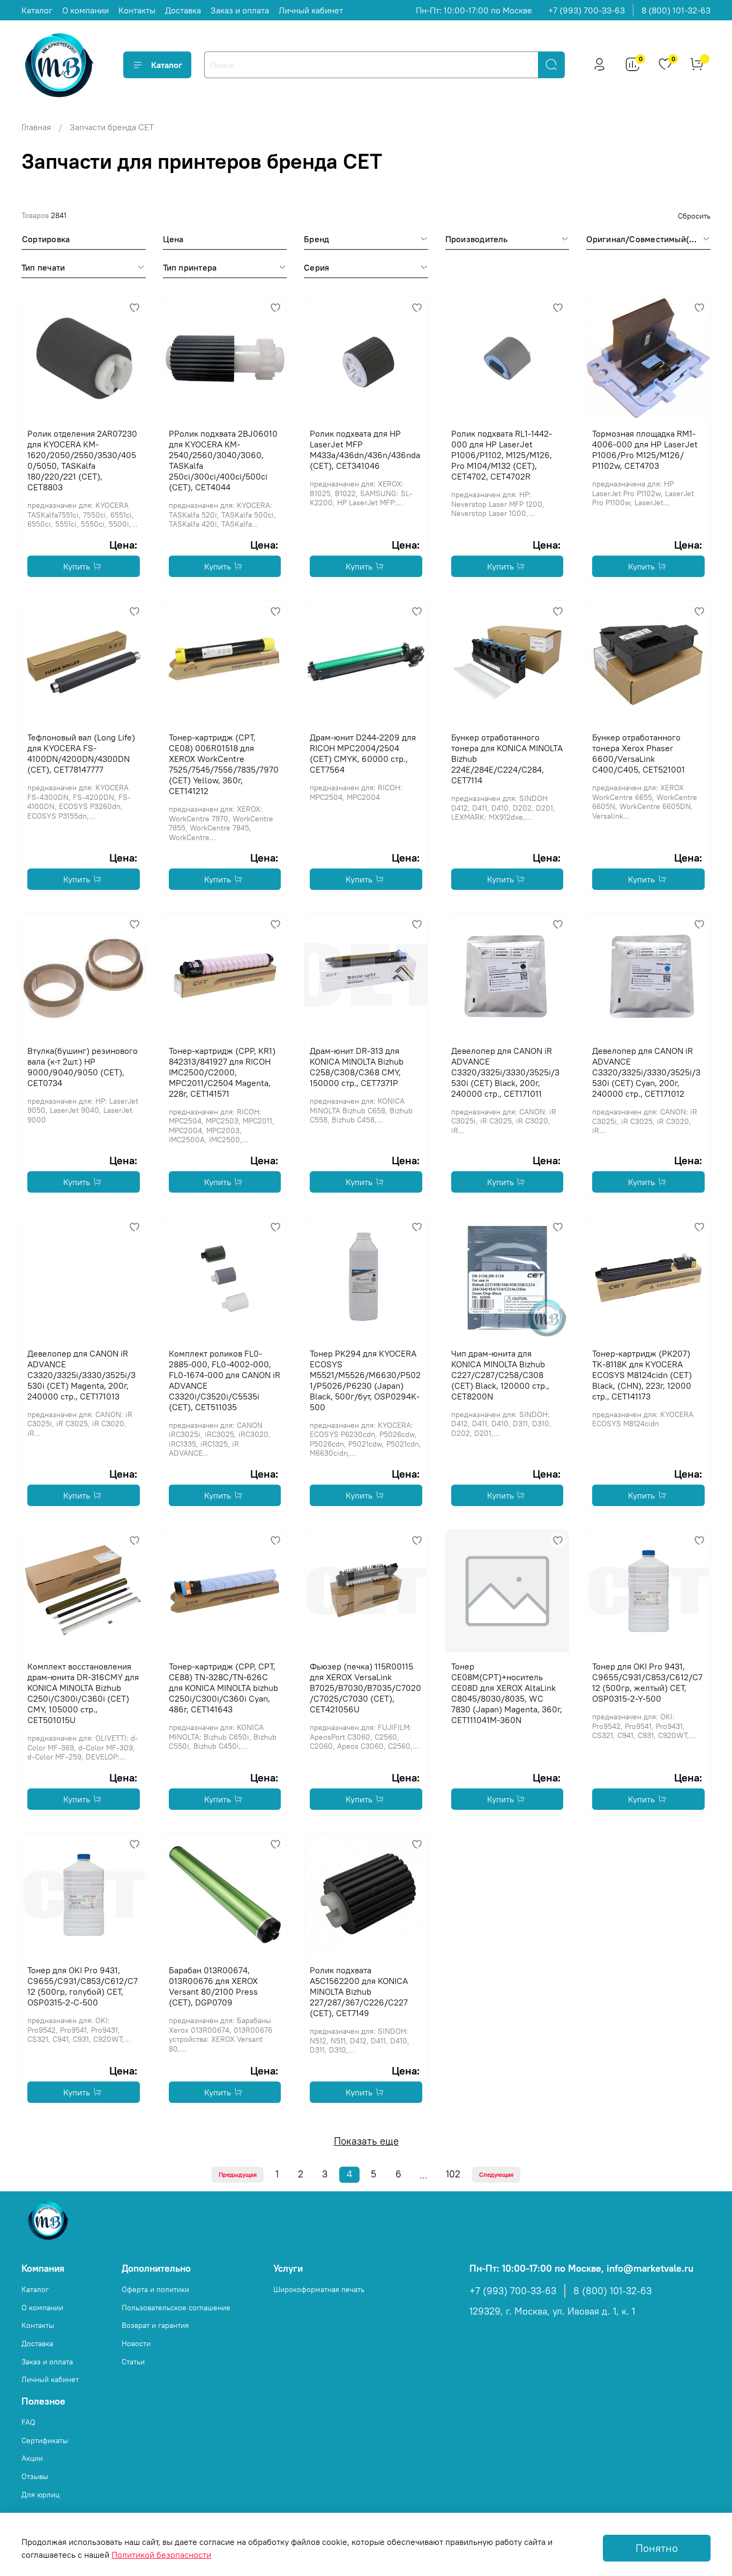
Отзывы (35, 2476)
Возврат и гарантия (155, 2325)
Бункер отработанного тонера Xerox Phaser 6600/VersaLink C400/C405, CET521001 (638, 753)
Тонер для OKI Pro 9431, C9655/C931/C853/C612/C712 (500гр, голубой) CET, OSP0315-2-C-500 (83, 1986)
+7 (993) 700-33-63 (587, 10)
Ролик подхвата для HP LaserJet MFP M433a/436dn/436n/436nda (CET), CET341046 (365, 450)
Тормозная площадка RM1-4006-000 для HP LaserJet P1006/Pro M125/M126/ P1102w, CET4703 (645, 450)
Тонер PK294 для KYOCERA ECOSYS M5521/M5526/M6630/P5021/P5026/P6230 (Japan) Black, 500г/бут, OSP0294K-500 (365, 1380)
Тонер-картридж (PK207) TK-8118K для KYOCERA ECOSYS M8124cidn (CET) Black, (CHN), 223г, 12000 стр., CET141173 (642, 1375)
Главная (36, 127)
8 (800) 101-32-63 (676, 10)
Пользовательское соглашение (176, 2308)
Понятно (657, 2548)
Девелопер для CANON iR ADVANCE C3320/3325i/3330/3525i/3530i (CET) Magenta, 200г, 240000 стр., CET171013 (81, 1375)
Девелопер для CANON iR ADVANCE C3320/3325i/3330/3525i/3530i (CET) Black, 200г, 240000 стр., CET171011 (505, 1072)
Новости (136, 2343)
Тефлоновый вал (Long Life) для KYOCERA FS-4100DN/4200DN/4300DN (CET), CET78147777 (81, 753)
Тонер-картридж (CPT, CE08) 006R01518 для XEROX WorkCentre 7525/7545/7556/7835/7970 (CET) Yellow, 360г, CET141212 (224, 764)
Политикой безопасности (161, 2555)
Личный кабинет (311, 10)
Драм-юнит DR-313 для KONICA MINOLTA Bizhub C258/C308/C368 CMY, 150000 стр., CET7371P (357, 1067)
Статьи (133, 2362)
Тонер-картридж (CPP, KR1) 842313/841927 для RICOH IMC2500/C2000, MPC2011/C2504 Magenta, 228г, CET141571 (222, 1072)
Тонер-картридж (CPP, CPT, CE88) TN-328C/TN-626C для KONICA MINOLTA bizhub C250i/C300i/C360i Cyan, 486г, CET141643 (223, 1688)
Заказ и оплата (240, 10)
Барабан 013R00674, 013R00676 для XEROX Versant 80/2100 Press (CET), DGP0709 (213, 1986)
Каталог (37, 10)
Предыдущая (238, 2174)
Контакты (137, 10)
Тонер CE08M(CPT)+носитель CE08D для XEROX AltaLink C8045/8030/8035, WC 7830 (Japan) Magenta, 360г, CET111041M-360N (507, 1693)
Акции (32, 2458)
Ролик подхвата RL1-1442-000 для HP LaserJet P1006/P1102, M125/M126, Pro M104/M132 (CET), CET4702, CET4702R (502, 455)
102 (453, 2174)
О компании (85, 10)
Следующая (496, 2174)
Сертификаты (45, 2440)
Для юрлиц (40, 2495)
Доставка (183, 10)
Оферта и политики (155, 2289)
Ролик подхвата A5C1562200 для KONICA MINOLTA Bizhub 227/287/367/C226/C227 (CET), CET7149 (359, 1991)
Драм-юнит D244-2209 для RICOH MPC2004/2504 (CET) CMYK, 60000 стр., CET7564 (363, 753)
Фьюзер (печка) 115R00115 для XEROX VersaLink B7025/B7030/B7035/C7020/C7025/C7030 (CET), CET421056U (365, 1688)
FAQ (28, 2422)
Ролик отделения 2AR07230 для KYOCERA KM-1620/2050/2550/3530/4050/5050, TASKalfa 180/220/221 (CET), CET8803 (82, 460)
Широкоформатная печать (319, 2289)
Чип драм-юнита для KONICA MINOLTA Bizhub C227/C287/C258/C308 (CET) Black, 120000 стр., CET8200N (500, 1375)
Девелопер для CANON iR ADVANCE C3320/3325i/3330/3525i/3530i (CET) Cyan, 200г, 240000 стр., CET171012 (646, 1072)
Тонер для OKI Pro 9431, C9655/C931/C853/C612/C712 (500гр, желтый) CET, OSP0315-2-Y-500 (647, 1682)
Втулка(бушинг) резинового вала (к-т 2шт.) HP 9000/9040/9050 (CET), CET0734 (83, 1067)
